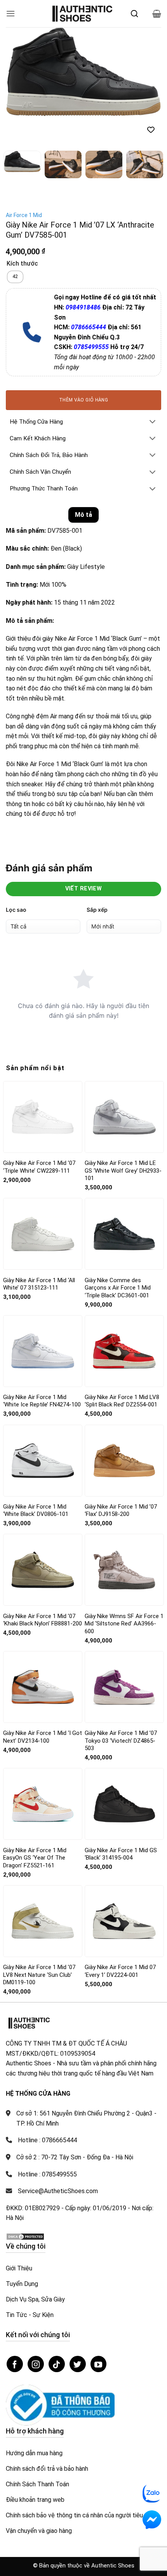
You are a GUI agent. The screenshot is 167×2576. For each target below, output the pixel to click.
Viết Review (84, 878)
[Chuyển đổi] (153, 411)
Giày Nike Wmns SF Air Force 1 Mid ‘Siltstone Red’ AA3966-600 (124, 1612)
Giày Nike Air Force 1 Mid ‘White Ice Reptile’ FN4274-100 (42, 1390)
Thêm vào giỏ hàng (83, 389)
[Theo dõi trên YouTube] (99, 2353)
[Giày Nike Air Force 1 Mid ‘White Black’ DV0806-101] (43, 1449)
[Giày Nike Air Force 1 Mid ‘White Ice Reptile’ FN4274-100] (43, 1340)
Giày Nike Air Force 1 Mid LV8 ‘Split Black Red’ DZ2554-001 (122, 1390)
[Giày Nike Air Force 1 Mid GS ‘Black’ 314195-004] (124, 1793)
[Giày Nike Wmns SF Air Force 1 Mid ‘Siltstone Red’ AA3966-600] (124, 1559)
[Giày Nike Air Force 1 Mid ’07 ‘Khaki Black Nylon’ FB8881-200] (43, 1559)
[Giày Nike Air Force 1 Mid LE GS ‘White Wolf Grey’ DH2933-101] (124, 1106)
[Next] (148, 72)
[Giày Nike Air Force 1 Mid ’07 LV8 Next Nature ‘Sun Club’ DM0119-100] (43, 1910)
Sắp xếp (97, 898)
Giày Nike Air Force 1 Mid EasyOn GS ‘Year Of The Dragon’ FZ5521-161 (35, 1847)
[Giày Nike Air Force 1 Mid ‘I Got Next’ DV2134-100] (43, 1676)
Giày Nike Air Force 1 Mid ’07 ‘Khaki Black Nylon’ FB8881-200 (43, 1609)
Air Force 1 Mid (24, 204)
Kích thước (22, 253)
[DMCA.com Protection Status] (25, 2225)
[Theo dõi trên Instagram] (36, 2353)
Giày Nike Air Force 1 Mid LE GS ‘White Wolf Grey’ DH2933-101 (123, 1160)
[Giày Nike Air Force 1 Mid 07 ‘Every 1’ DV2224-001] (124, 1910)
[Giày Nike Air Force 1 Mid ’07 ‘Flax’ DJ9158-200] (124, 1450)
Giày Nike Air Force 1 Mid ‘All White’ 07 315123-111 (39, 1273)
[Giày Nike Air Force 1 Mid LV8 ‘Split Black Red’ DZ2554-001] (124, 1340)
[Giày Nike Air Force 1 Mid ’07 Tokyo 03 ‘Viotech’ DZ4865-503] (124, 1676)
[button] (10, 13)
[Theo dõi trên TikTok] (57, 2353)
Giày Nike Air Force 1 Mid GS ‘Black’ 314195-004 (121, 1843)
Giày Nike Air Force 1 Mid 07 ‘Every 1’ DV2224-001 (120, 1960)
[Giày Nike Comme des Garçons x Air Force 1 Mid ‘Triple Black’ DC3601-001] (124, 1223)
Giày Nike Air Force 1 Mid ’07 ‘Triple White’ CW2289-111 (39, 1156)
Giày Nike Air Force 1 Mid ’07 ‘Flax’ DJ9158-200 (121, 1499)
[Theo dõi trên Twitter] (78, 2353)
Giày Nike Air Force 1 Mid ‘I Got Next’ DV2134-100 (43, 1726)
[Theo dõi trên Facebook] (15, 2353)
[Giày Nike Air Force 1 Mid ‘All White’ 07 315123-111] (43, 1223)
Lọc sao (16, 898)
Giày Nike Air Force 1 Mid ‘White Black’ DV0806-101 (36, 1499)
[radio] (15, 266)
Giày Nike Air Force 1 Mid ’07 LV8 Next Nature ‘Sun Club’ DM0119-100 (39, 1963)
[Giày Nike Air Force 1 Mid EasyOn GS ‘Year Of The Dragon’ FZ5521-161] (43, 1793)
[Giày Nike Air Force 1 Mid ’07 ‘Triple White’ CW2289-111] (43, 1106)
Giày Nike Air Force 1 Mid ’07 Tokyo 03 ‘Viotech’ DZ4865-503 (121, 1730)
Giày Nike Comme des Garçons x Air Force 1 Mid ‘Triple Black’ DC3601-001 (118, 1277)
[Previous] (19, 72)
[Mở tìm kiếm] (134, 14)
